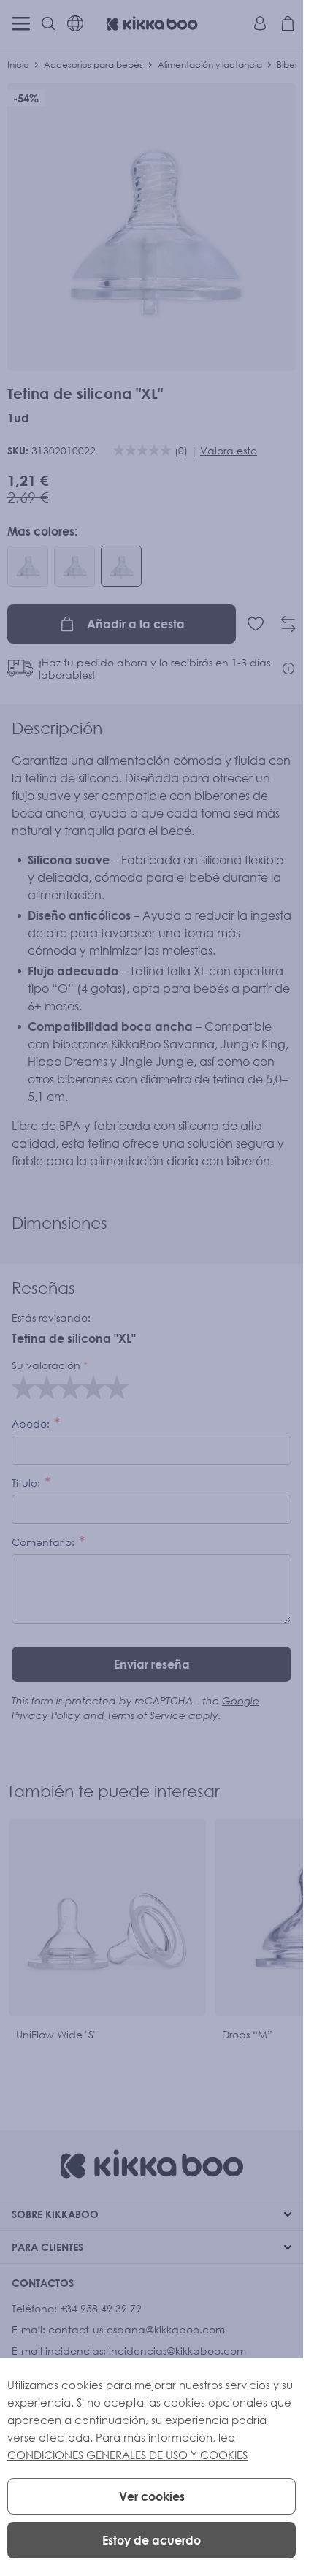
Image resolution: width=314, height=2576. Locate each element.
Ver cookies (152, 2496)
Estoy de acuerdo (152, 2540)
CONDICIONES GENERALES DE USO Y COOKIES (127, 2455)
